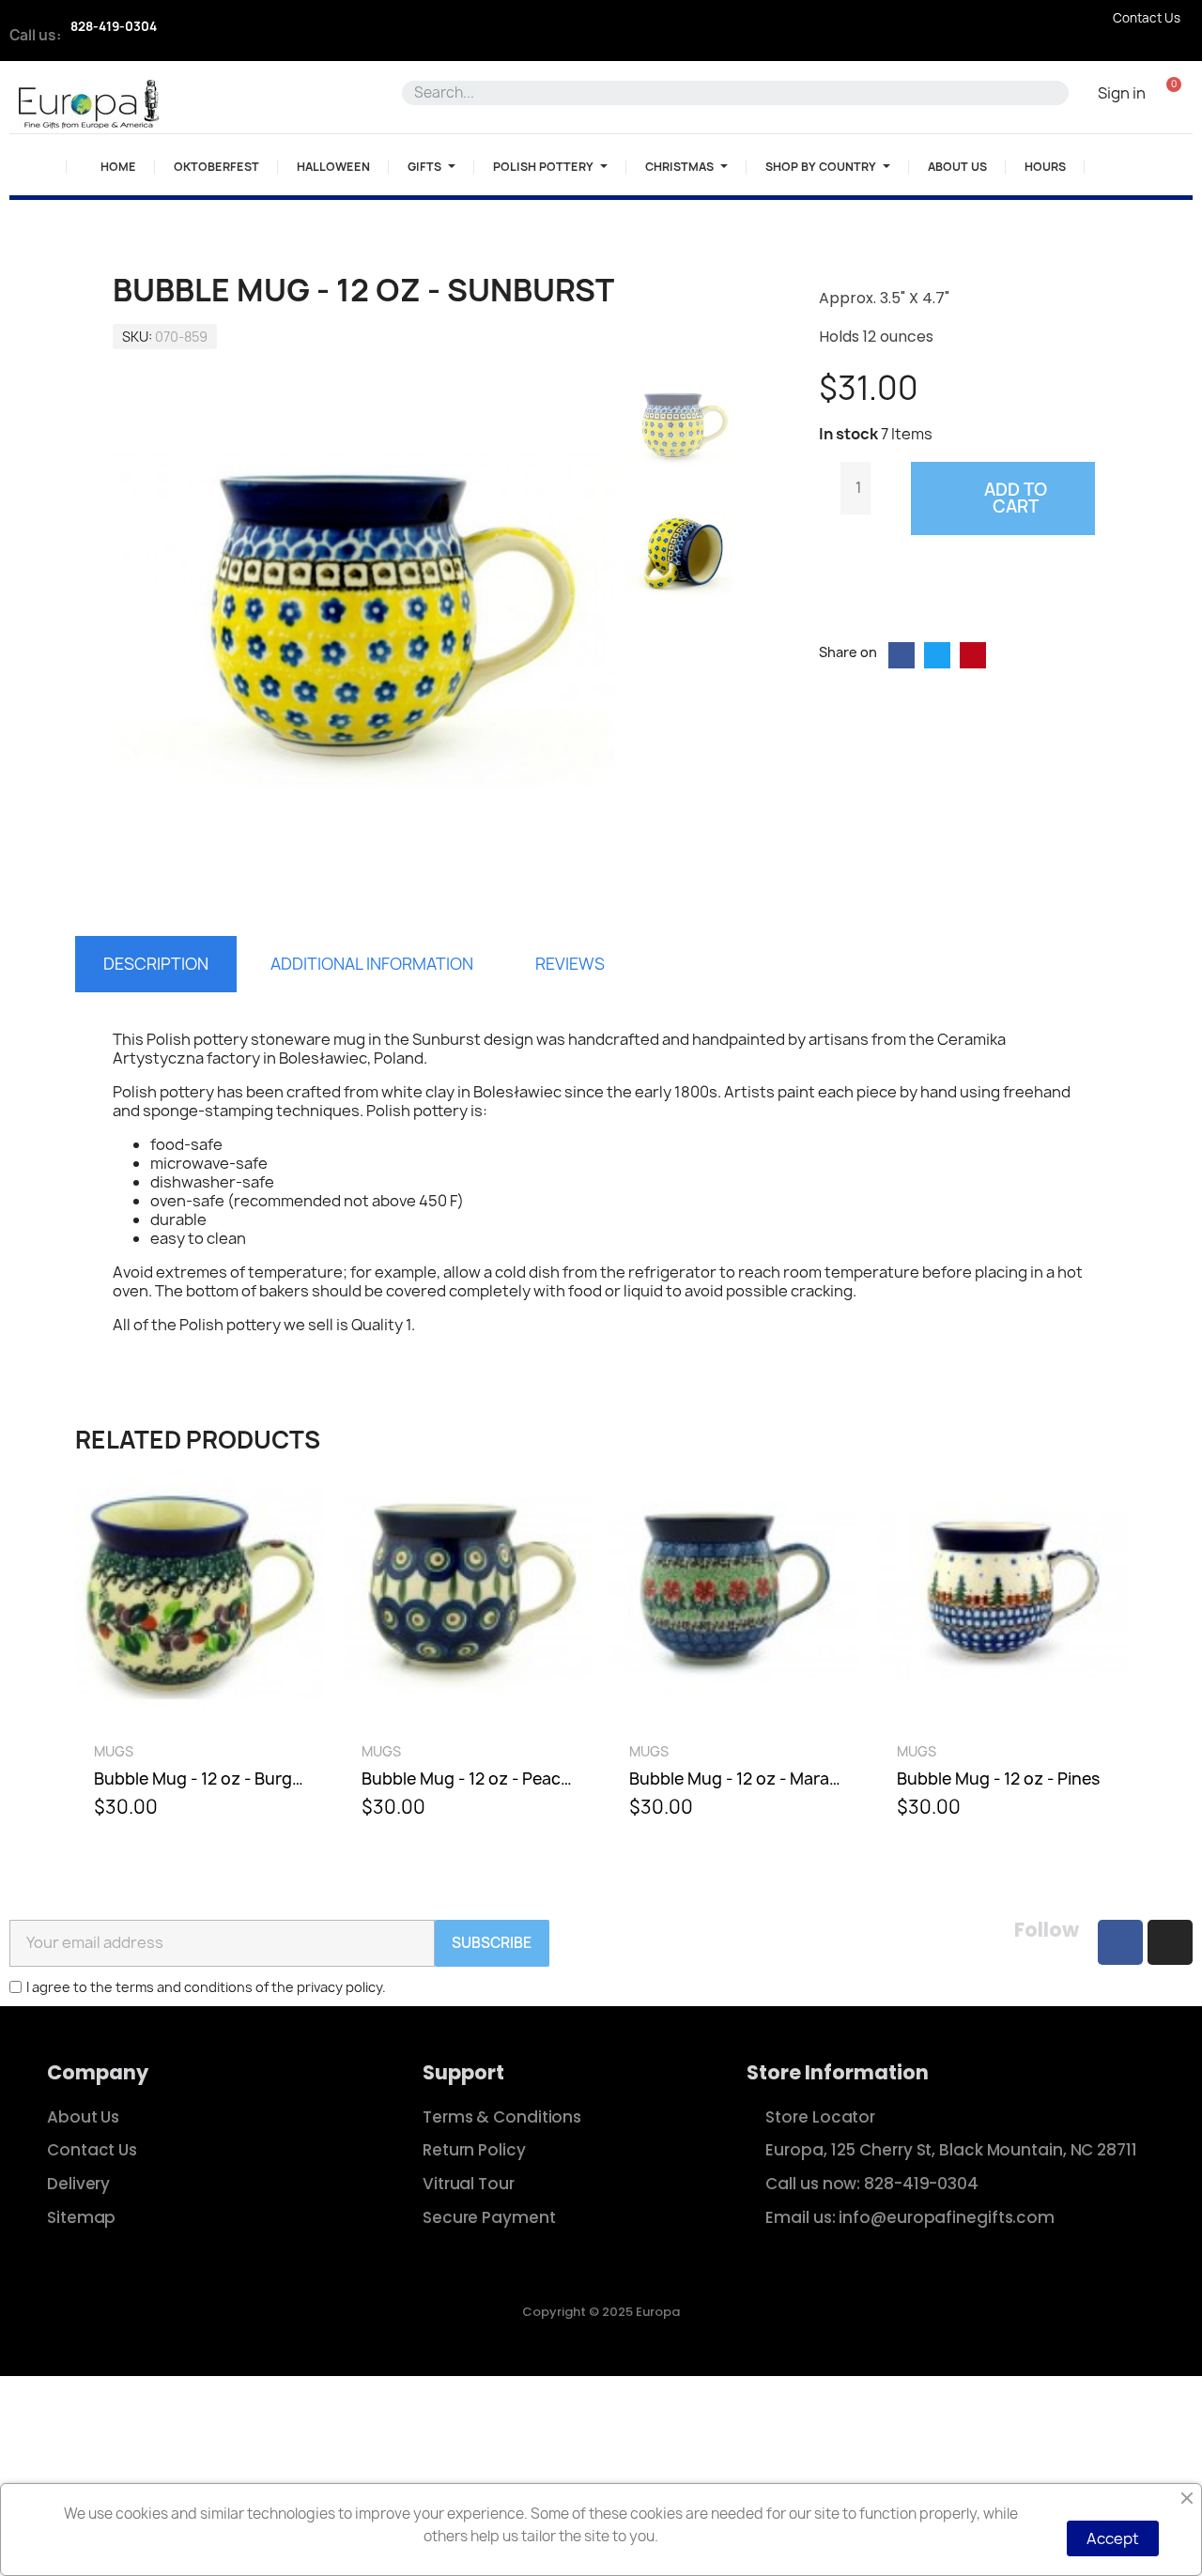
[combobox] (727, 93)
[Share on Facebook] (901, 655)
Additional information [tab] (372, 964)
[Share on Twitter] (937, 655)
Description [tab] (156, 964)
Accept (1113, 2538)
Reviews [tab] (570, 964)
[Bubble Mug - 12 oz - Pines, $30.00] (1002, 1653)
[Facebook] (1120, 1942)
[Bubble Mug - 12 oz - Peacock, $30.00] (467, 1653)
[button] (1173, 92)
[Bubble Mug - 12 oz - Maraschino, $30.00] (735, 1653)
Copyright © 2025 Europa (601, 2312)
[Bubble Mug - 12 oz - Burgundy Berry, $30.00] (200, 1653)
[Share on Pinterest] (973, 655)
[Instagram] (1170, 1942)
